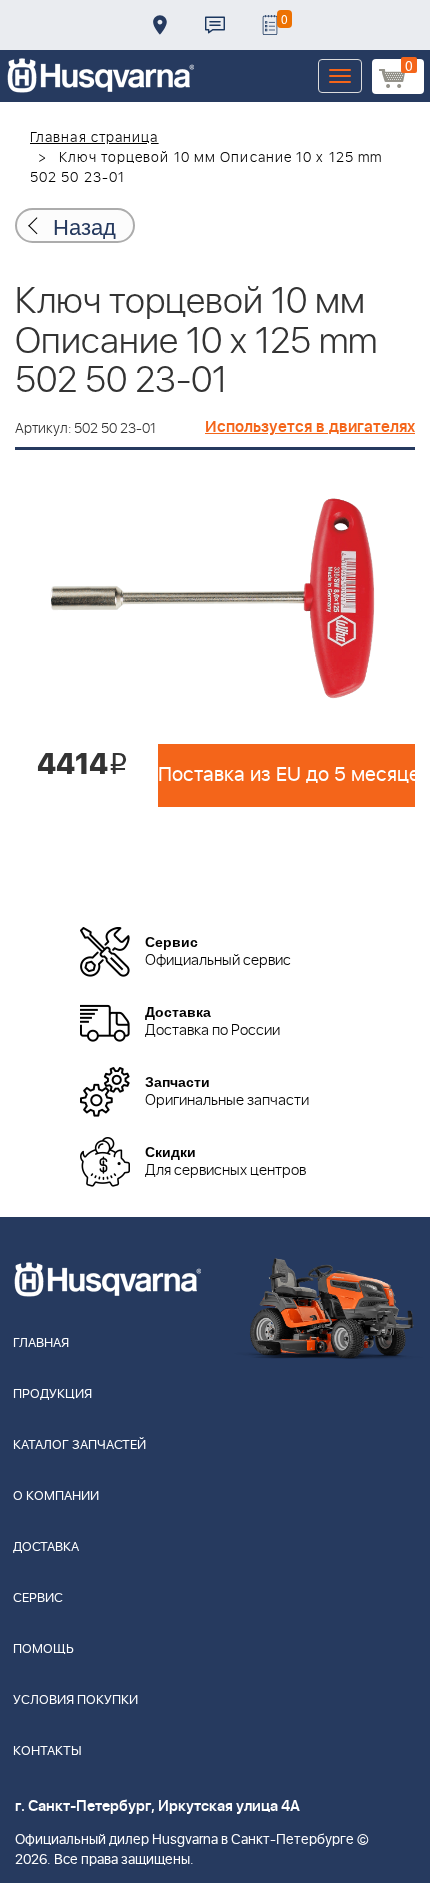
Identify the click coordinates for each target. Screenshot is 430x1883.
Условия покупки (75, 1700)
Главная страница (94, 138)
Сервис (38, 1598)
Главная (41, 1343)
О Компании (56, 1496)
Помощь (43, 1649)
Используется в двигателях (310, 427)
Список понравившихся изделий (270, 25)
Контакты (215, 25)
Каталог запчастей (79, 1445)
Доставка (160, 25)
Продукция (52, 1394)
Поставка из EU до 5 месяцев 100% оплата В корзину (286, 775)
